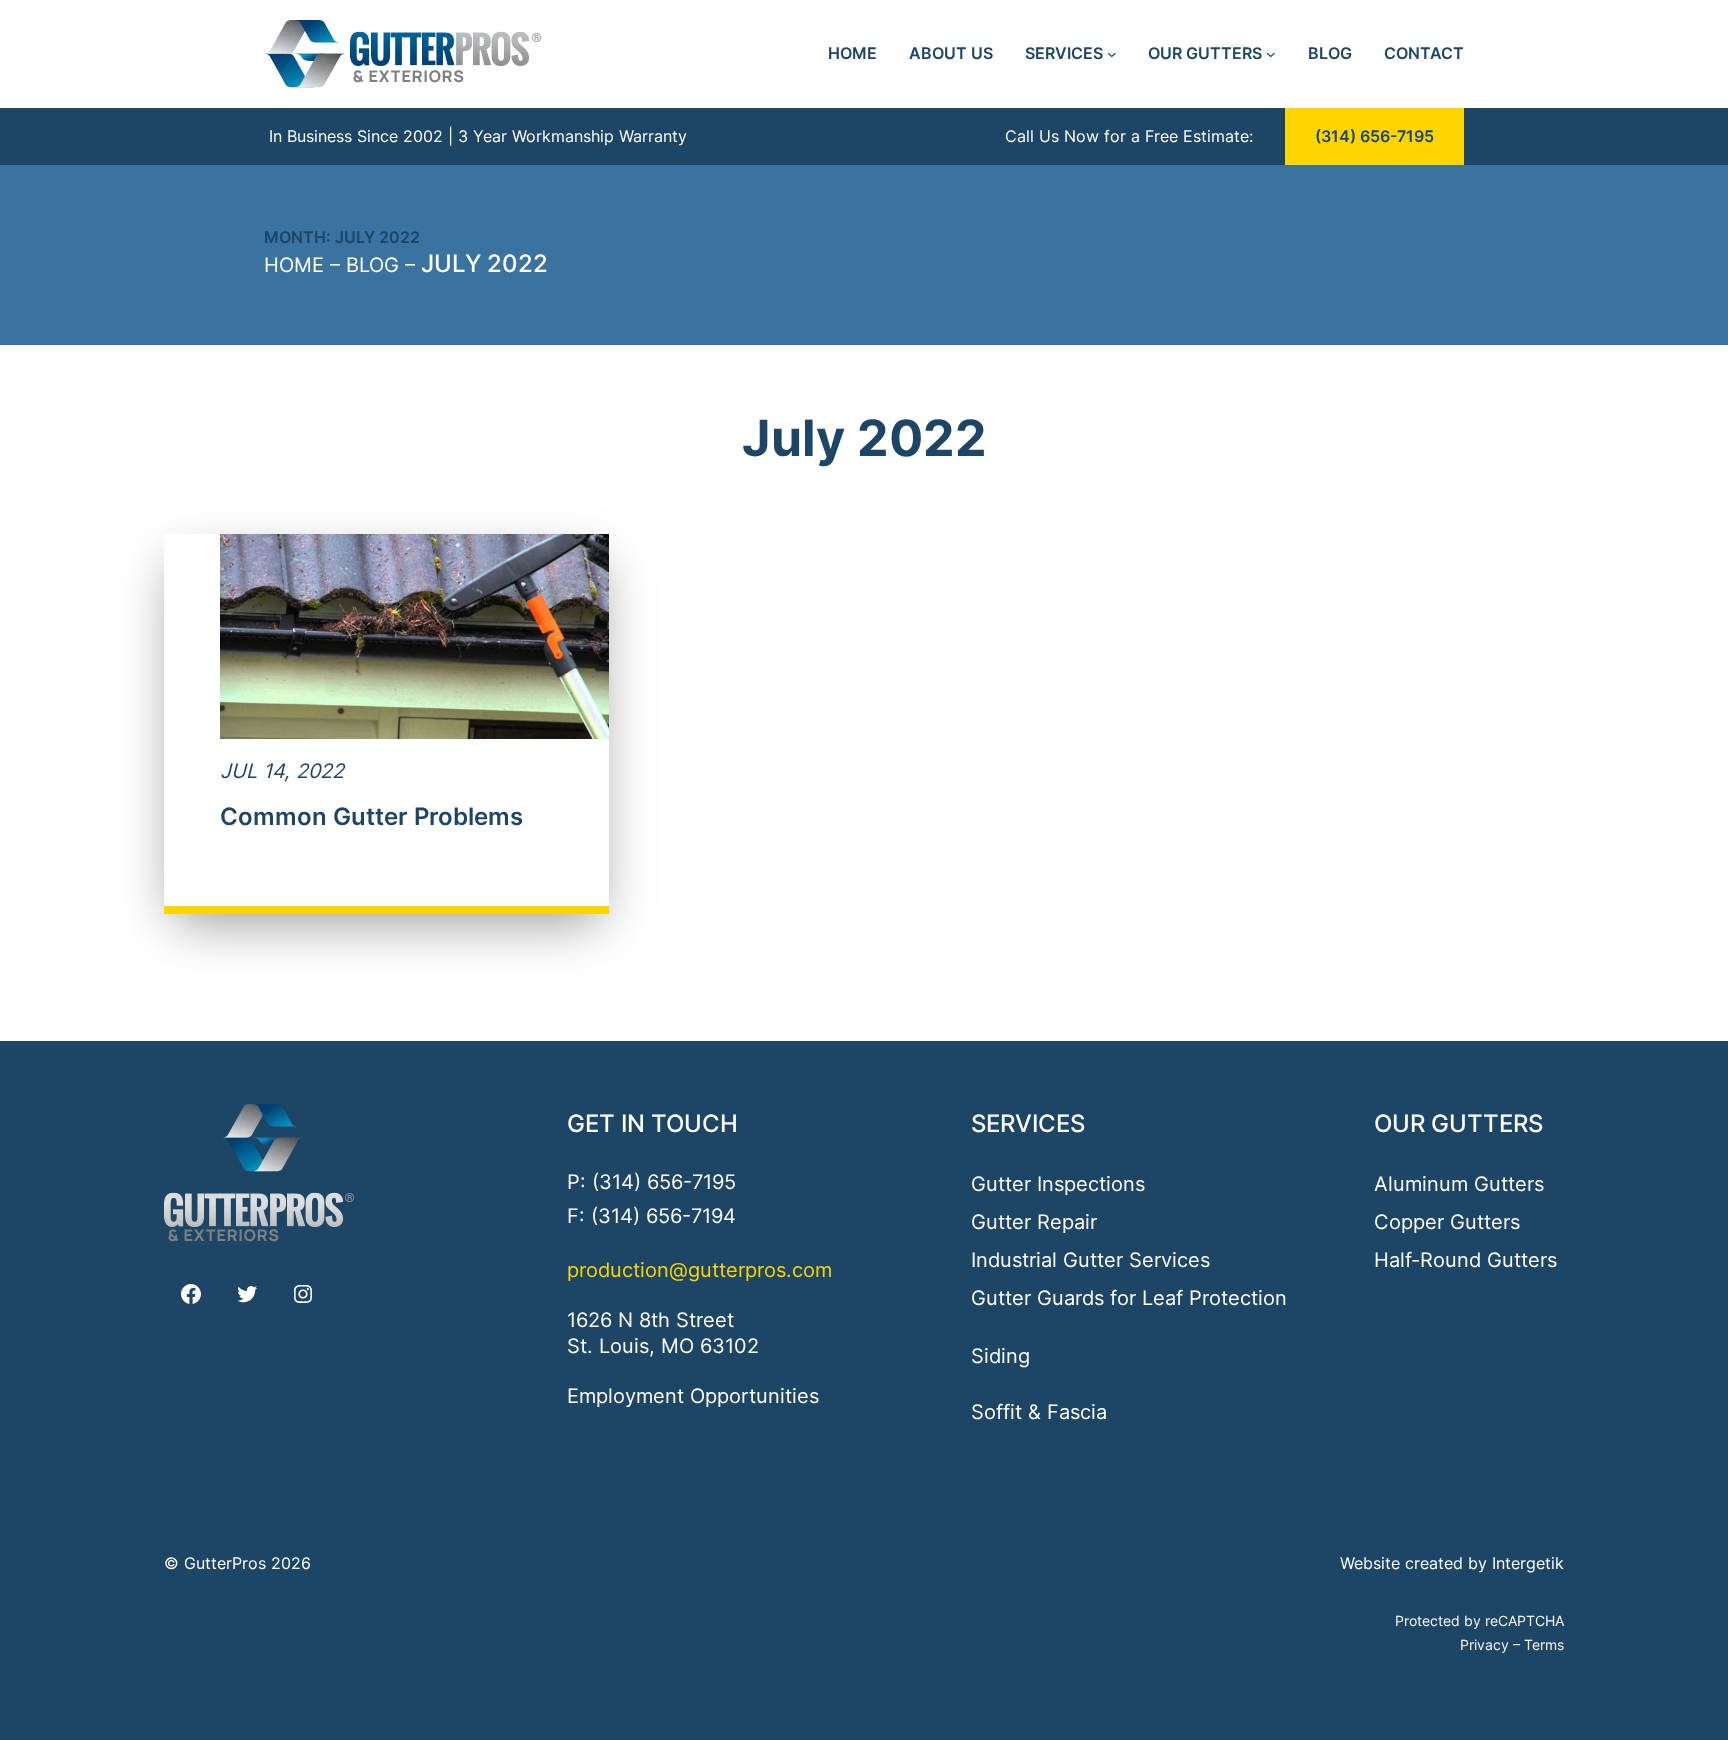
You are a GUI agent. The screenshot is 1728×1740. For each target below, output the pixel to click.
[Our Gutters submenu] (1271, 54)
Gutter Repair (1034, 1222)
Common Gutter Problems (371, 817)
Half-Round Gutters (1465, 1260)
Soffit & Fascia (1039, 1412)
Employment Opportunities (693, 1396)
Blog (372, 265)
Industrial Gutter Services (1090, 1260)
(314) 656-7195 (1374, 136)
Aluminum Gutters (1459, 1184)
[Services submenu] (1112, 54)
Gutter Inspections (1058, 1184)
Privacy (1484, 1644)
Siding (1000, 1356)
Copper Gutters (1447, 1222)
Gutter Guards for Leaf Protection (1129, 1298)
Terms (1544, 1644)
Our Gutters (1458, 1123)
